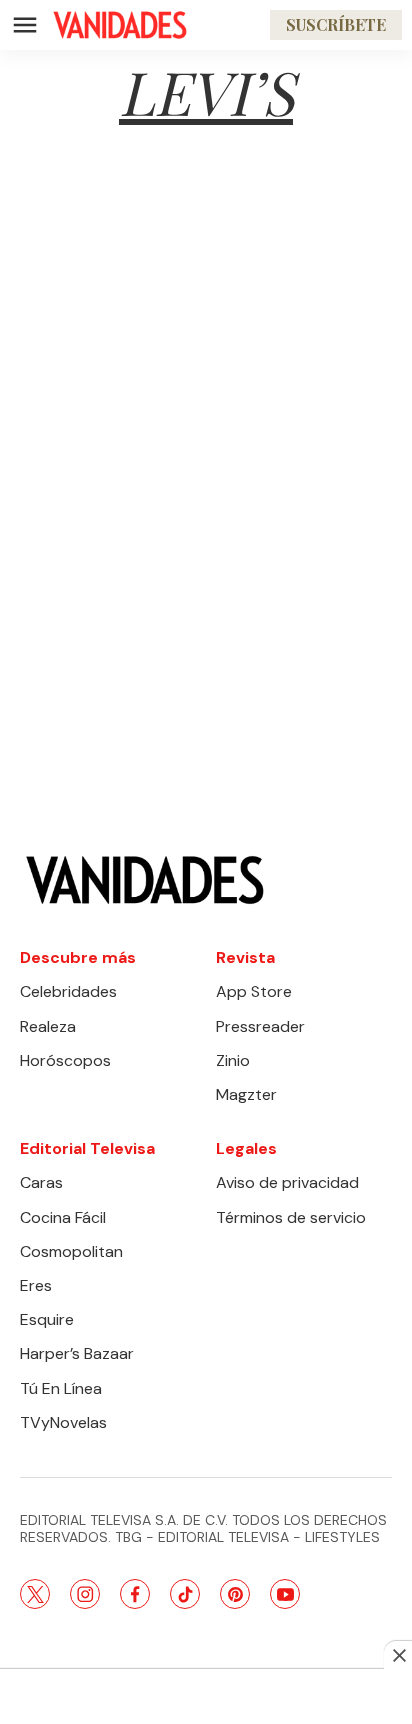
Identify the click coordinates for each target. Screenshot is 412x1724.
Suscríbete (336, 24)
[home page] (120, 25)
